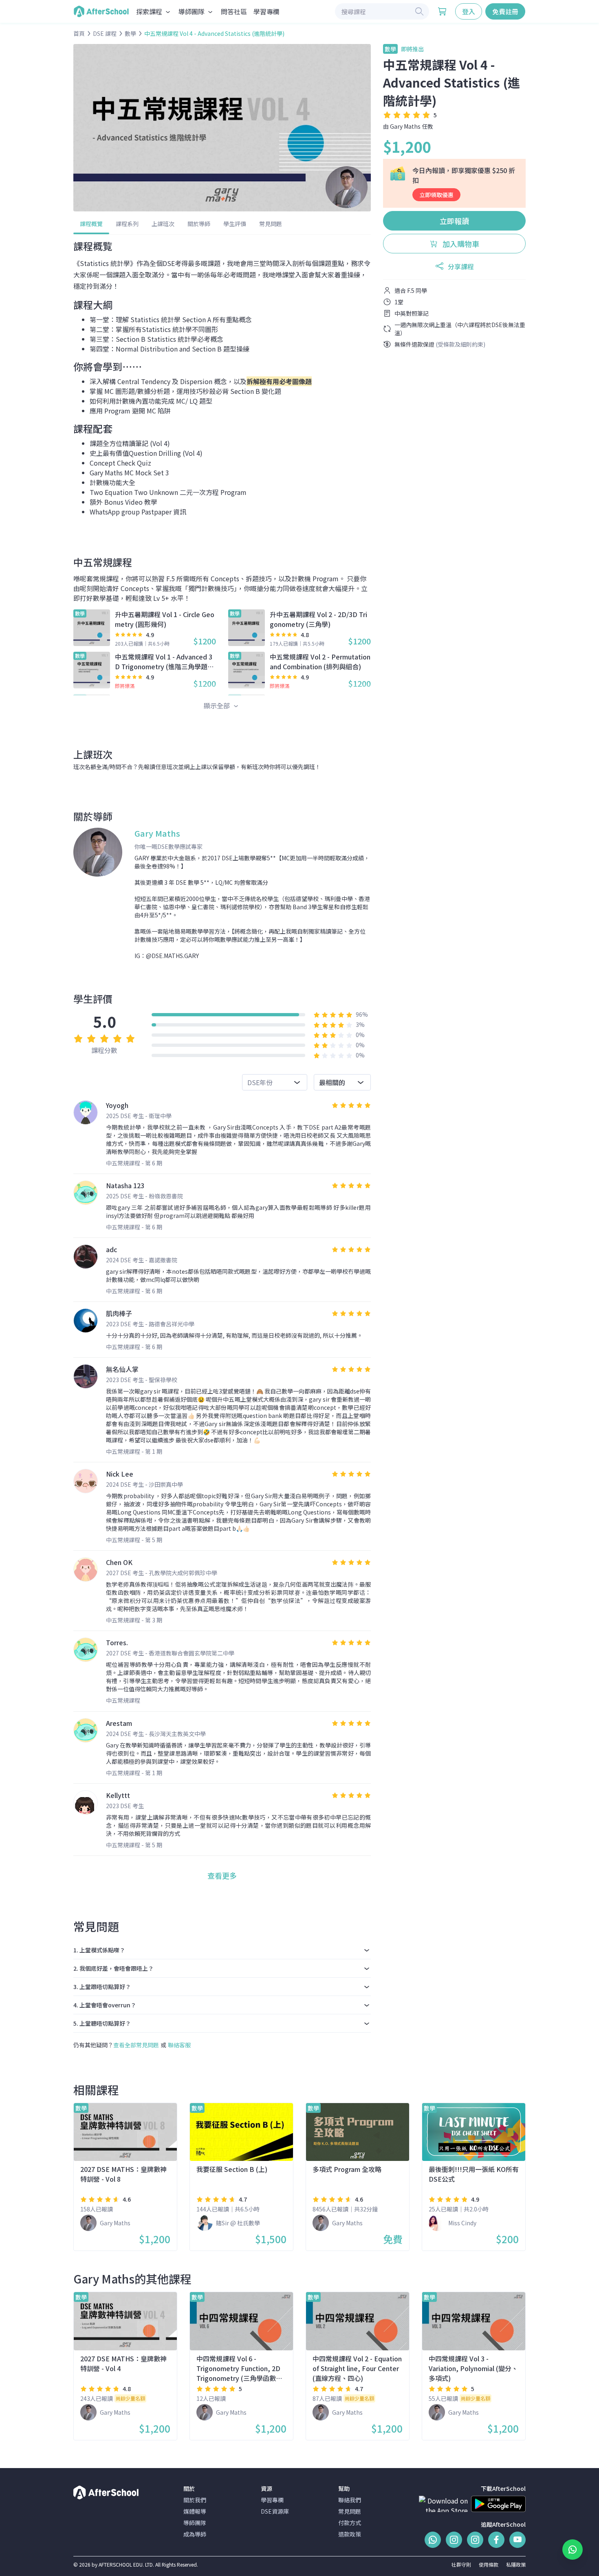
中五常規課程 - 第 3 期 (134, 1620)
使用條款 (489, 2564)
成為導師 (195, 2534)
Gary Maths (405, 126)
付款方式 (350, 2523)
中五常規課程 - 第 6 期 (134, 1163)
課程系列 (127, 224)
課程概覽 (91, 224)
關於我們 (195, 2500)
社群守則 (461, 2564)
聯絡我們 (350, 2500)
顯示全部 (218, 706)
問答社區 (234, 11)
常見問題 (271, 224)
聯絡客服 (179, 2045)
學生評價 (235, 224)
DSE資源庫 (275, 2511)
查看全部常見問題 (136, 2045)
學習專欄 (266, 11)
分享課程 (461, 266)
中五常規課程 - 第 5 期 (134, 1540)
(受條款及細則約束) (460, 344)
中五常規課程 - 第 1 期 (134, 1451)
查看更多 (222, 1875)
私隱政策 (516, 2564)
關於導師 (199, 224)
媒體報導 (195, 2511)
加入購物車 (460, 244)
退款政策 (350, 2534)
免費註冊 (505, 11)
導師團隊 (195, 2523)
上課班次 (163, 224)
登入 (469, 11)
